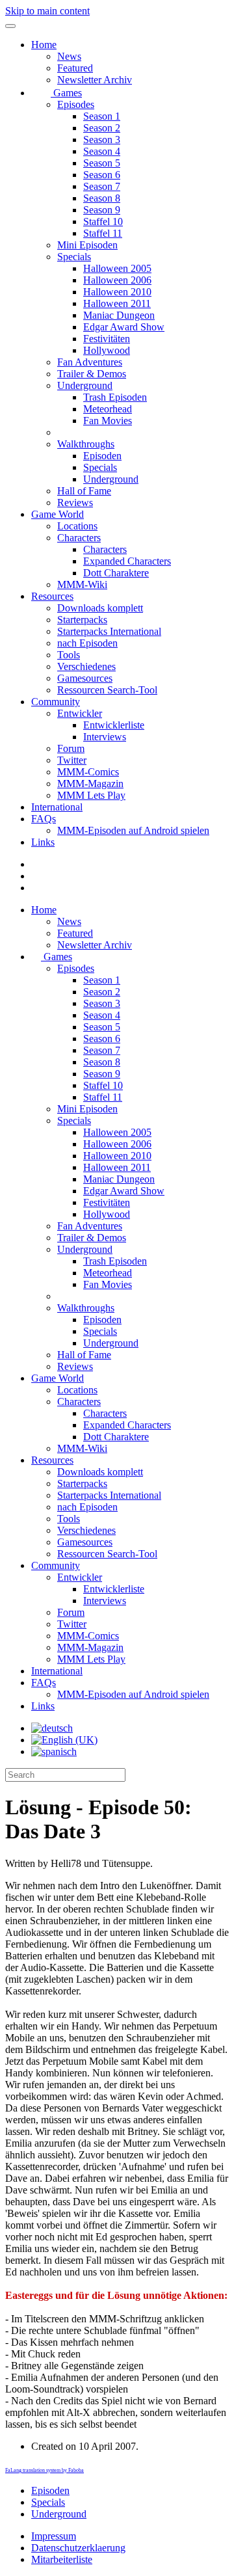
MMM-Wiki (82, 584)
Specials (74, 257)
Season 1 (102, 116)
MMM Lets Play (91, 795)
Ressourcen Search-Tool (107, 690)
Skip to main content (47, 11)
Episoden (102, 456)
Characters (79, 538)
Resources (52, 596)
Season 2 (102, 128)
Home (44, 45)
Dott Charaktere (116, 573)
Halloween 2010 (117, 292)
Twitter (72, 760)
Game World (58, 514)
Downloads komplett (100, 608)
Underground (85, 385)
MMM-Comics (88, 772)
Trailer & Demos (92, 374)
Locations (77, 526)
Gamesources (85, 678)
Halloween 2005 (117, 268)
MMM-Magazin (90, 784)
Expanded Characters (127, 561)
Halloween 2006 (117, 280)
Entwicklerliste (114, 725)
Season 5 (102, 163)
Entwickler (80, 713)
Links (43, 842)
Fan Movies (108, 421)
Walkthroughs (86, 444)
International (57, 807)
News (69, 56)
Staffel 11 (103, 233)
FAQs (44, 819)
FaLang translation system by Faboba (45, 2470)
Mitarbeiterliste (62, 2559)
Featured (75, 68)
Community (56, 702)
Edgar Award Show (124, 327)
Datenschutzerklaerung (78, 2548)
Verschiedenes (86, 666)
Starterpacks (82, 620)
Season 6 (102, 175)
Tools (69, 655)
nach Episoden (87, 643)
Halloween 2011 (117, 303)
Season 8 (102, 198)
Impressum (54, 2536)
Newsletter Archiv (95, 80)
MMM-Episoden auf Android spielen (133, 830)
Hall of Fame (84, 491)
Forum (71, 748)
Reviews (75, 503)
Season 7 (102, 186)
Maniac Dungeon (119, 315)
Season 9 (102, 210)
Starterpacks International (109, 631)
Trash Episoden (115, 397)
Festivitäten (107, 339)
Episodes (76, 104)
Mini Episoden (87, 245)
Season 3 (102, 140)
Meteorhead (108, 409)
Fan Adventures (90, 362)
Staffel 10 (103, 221)
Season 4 (102, 151)
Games (66, 93)
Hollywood (107, 350)
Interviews (105, 737)
